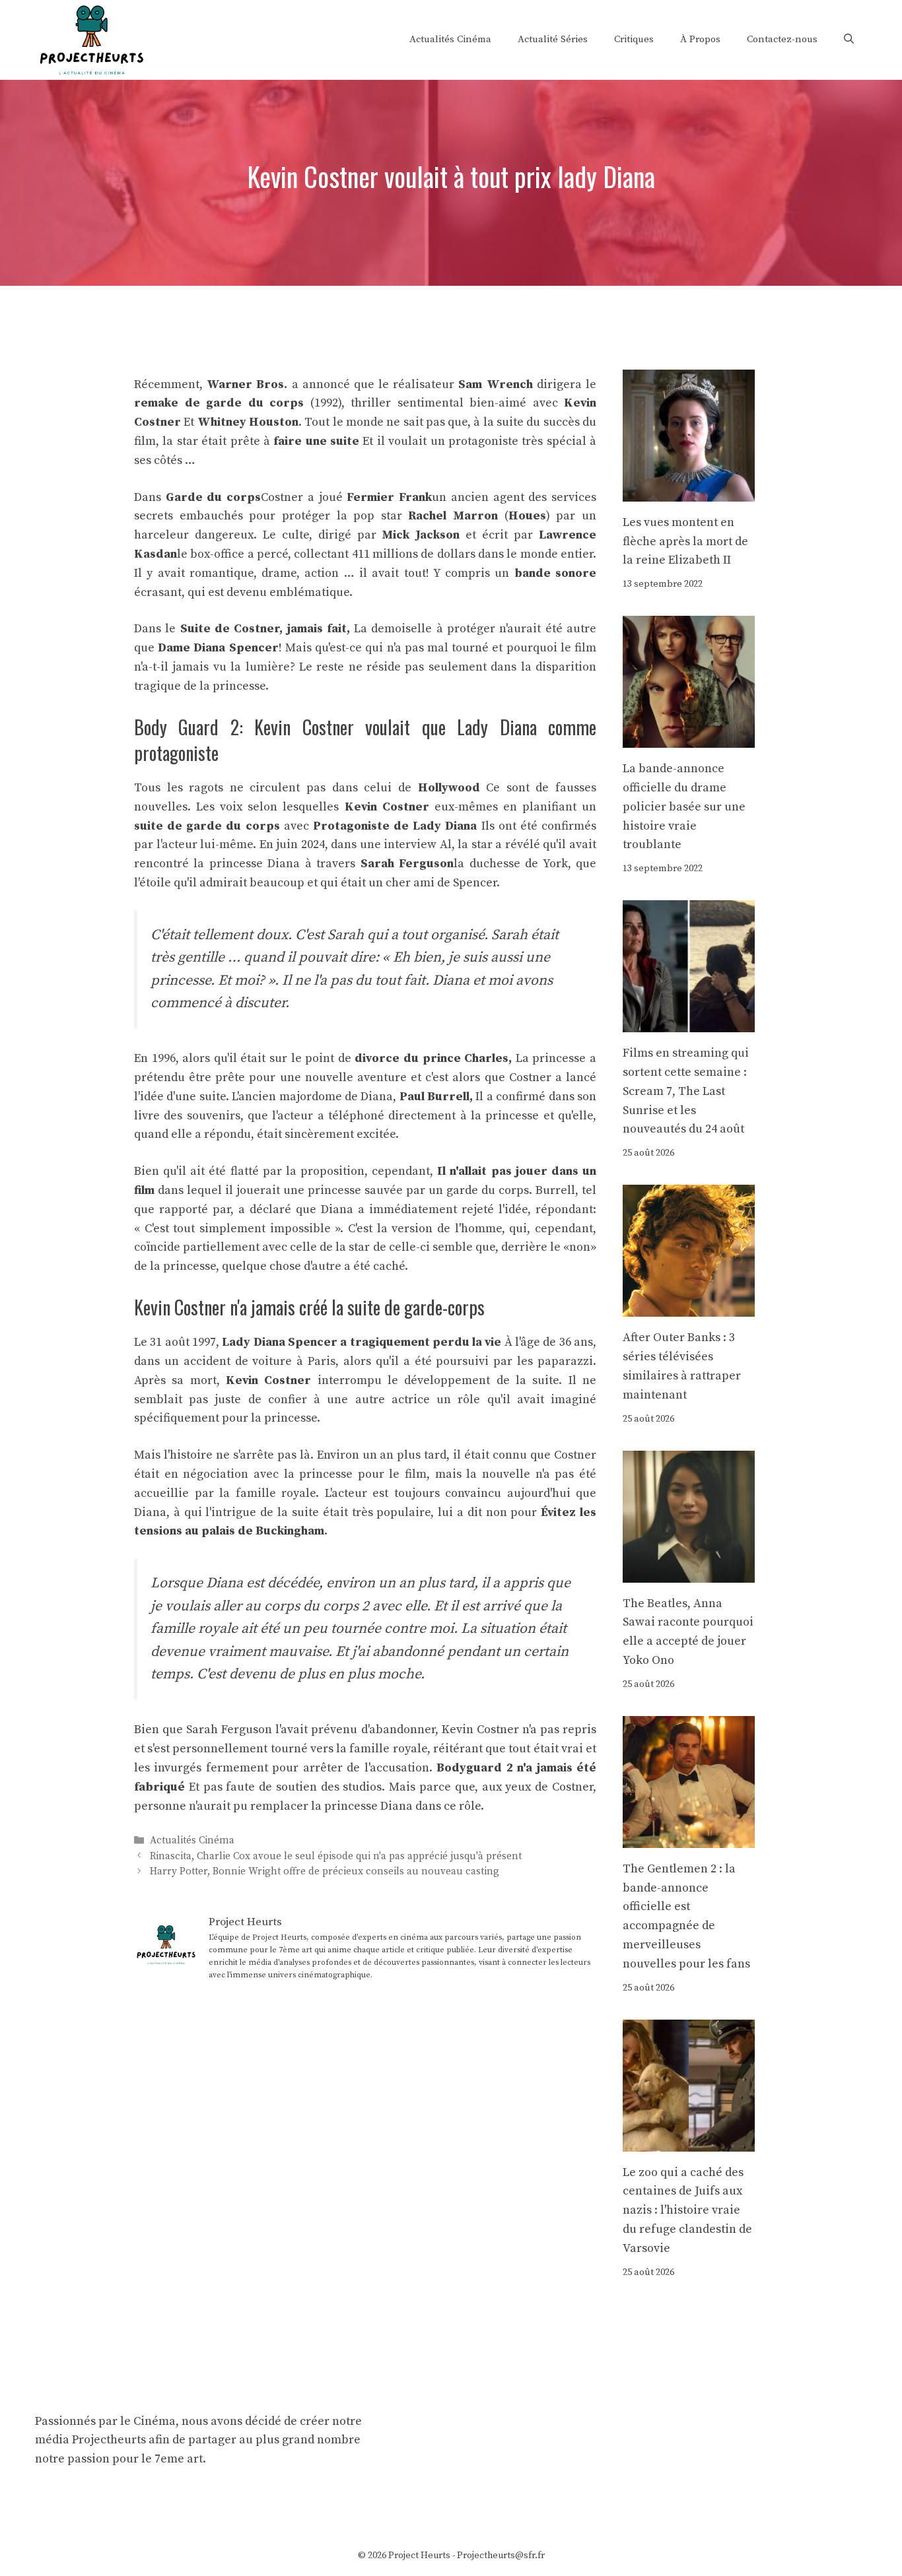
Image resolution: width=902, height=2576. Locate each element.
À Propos (700, 39)
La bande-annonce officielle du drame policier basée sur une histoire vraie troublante (684, 807)
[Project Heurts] (91, 39)
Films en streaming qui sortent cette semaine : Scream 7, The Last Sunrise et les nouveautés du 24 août (686, 1091)
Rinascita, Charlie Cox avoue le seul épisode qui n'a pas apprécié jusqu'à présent (336, 1856)
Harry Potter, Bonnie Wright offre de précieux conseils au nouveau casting (325, 1871)
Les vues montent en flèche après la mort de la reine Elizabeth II (685, 542)
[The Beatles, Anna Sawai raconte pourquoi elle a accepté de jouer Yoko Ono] (689, 1572)
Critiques (634, 39)
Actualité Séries (553, 39)
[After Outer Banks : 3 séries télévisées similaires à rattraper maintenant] (689, 1307)
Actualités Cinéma (450, 39)
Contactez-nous (782, 39)
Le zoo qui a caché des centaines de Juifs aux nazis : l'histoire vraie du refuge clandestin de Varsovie (687, 2210)
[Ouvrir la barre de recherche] (849, 40)
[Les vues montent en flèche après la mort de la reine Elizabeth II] (689, 491)
